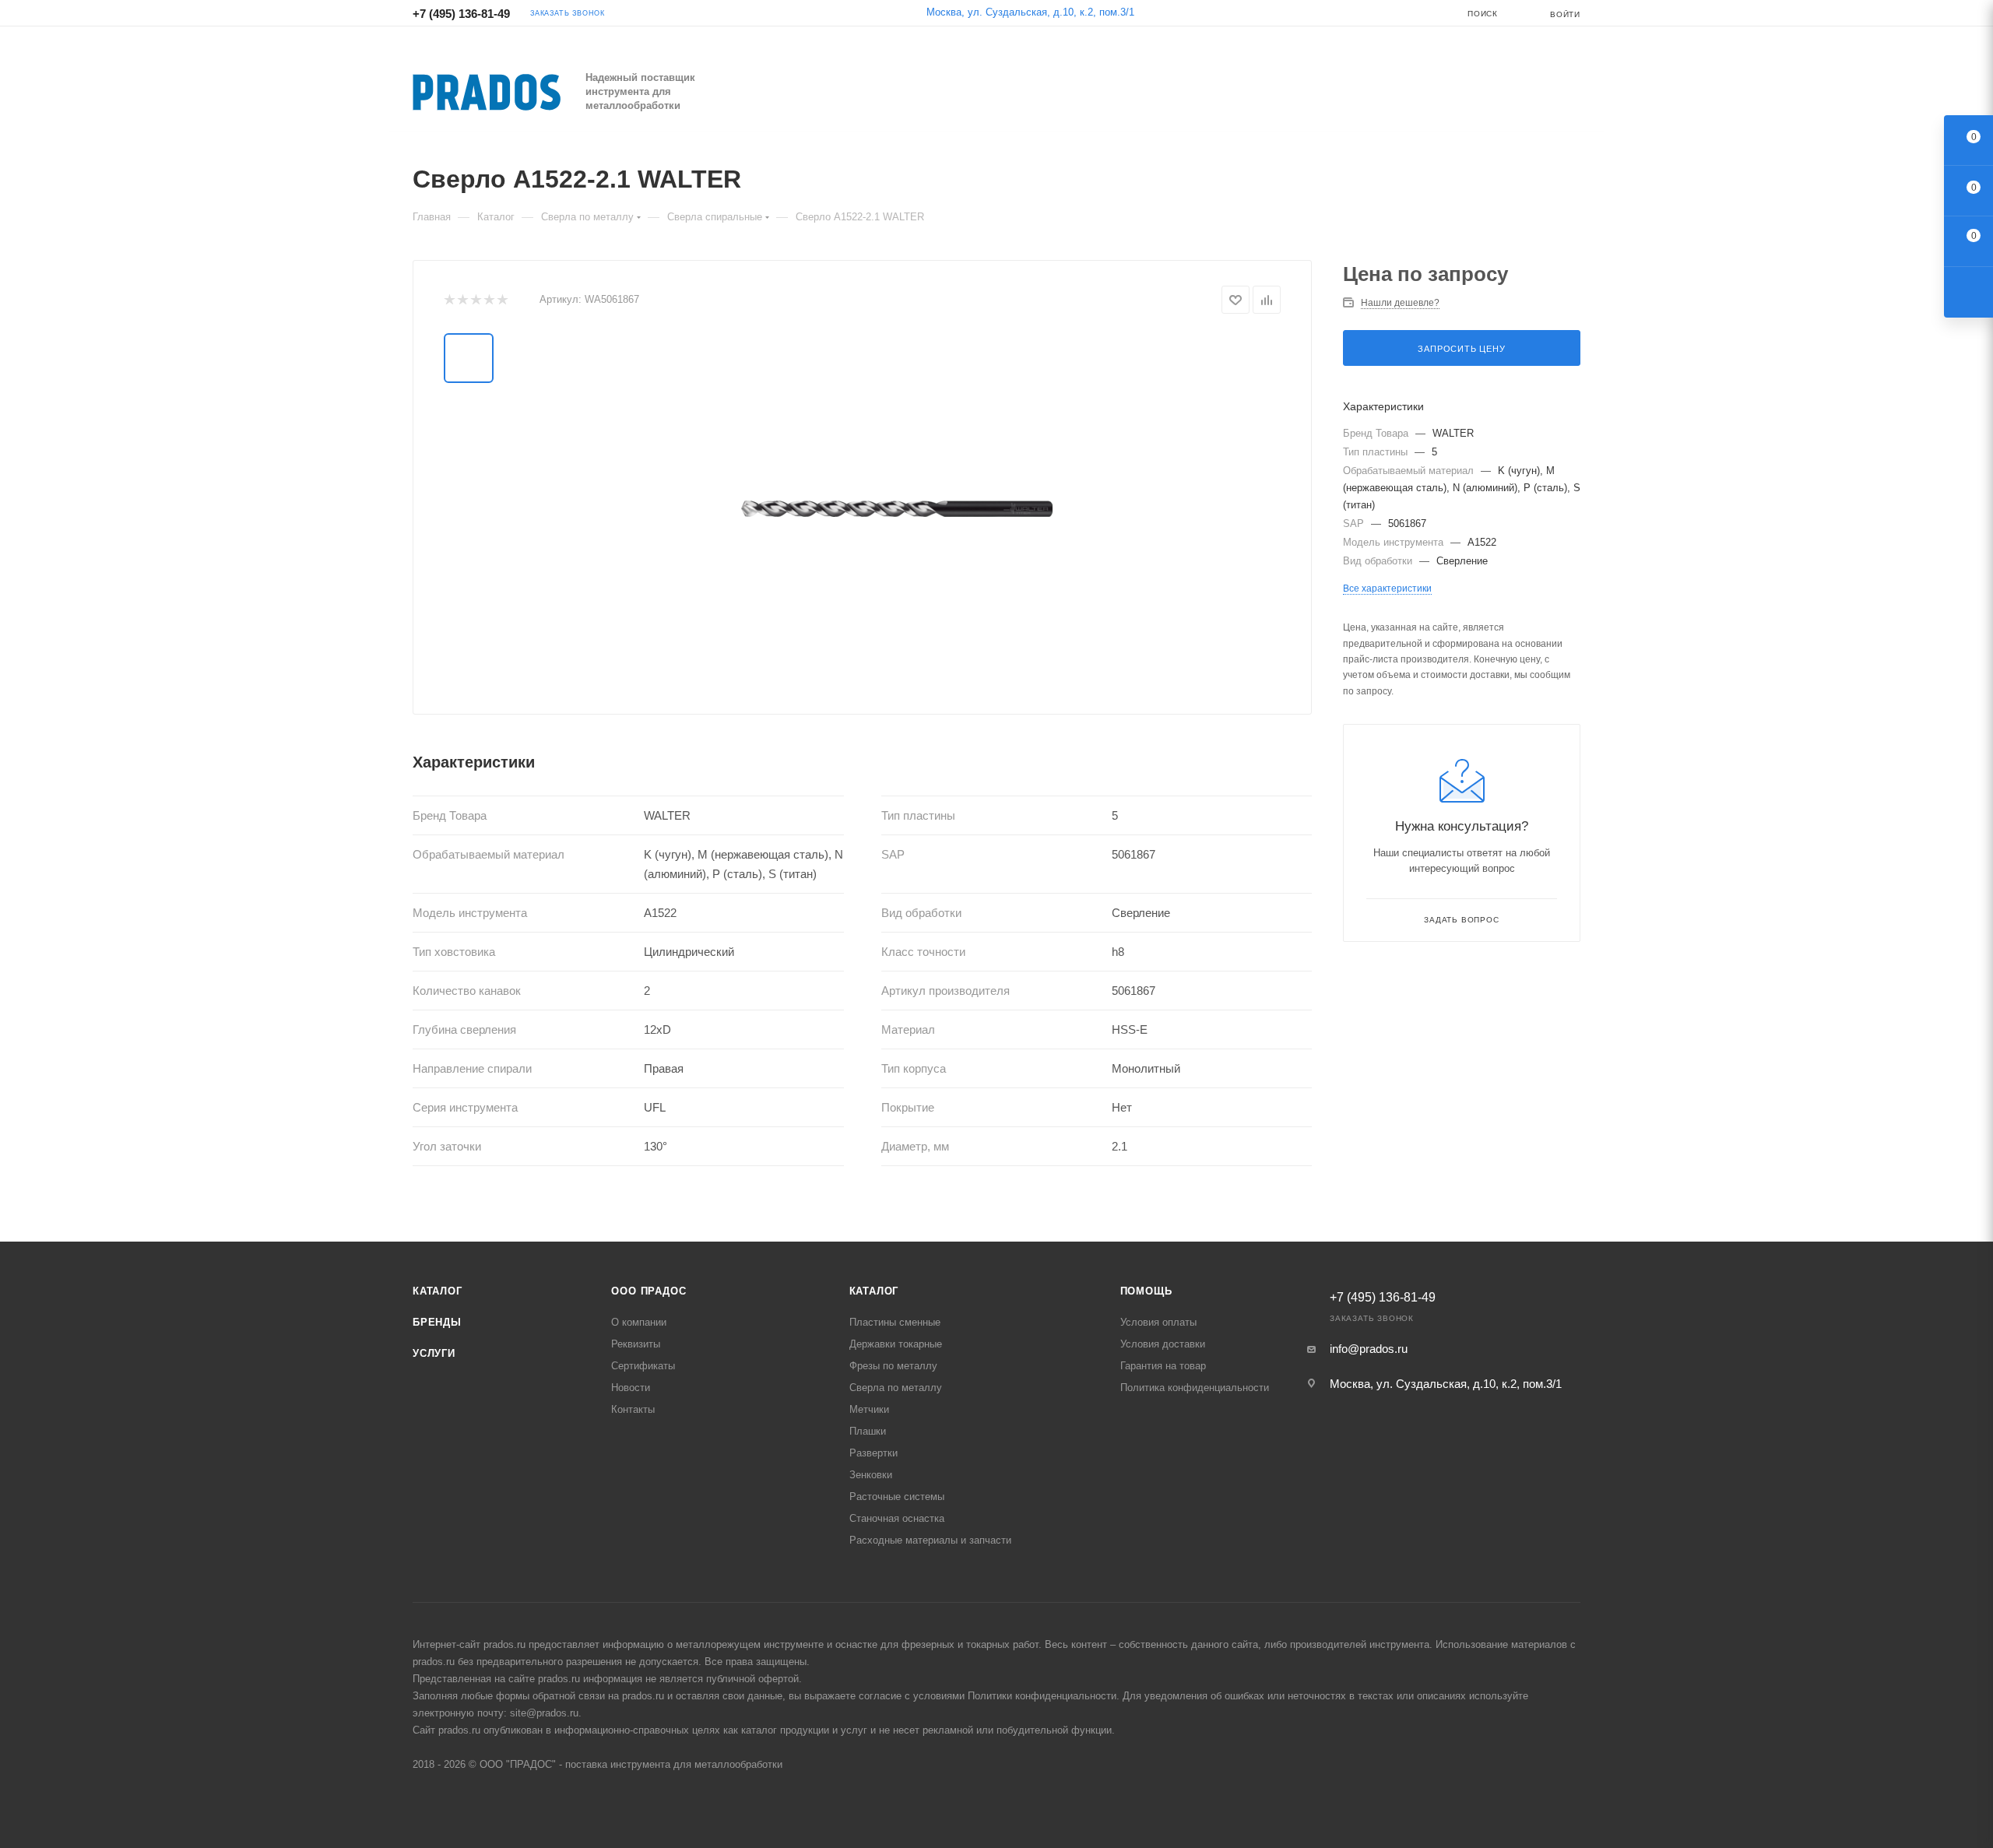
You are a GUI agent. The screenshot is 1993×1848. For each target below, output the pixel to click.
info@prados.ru (1369, 1349)
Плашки (868, 1431)
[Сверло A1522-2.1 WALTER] (897, 508)
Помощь (1146, 1291)
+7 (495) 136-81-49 (461, 14)
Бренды (437, 1322)
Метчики (869, 1409)
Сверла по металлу (896, 1388)
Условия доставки (1163, 1344)
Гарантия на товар (1163, 1366)
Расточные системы (897, 1497)
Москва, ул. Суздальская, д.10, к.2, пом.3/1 (1030, 12)
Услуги (434, 1353)
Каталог (438, 1291)
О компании (639, 1322)
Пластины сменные (895, 1322)
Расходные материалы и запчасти (930, 1540)
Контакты (633, 1409)
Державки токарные (896, 1344)
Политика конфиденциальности (1195, 1388)
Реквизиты (636, 1344)
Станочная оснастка (897, 1518)
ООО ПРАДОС (649, 1291)
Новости (631, 1388)
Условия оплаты (1158, 1322)
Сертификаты (643, 1366)
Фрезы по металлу (893, 1366)
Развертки (873, 1453)
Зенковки (871, 1475)
